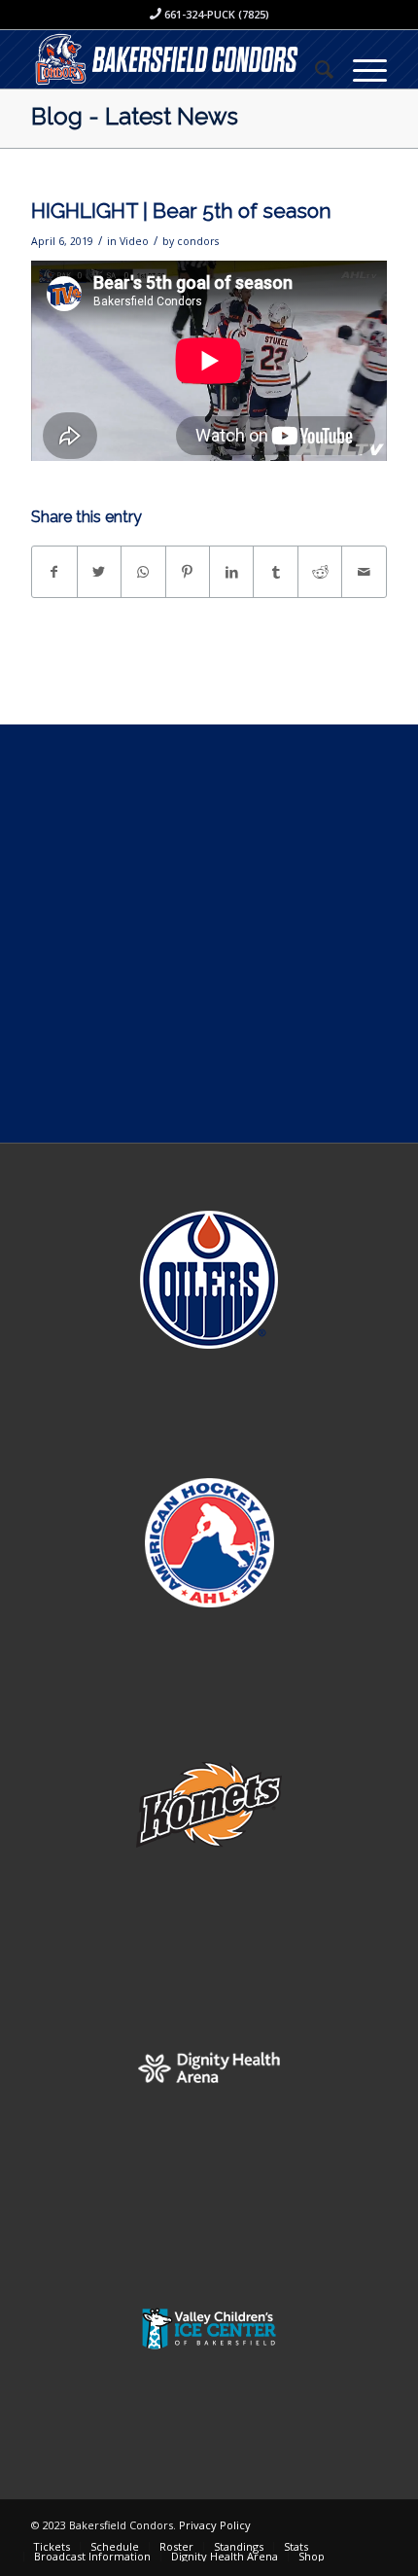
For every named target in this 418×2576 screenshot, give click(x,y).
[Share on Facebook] (54, 572)
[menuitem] (314, 69)
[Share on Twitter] (99, 572)
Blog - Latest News (135, 116)
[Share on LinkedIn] (231, 572)
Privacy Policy (215, 2525)
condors (198, 241)
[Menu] (360, 69)
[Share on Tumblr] (275, 572)
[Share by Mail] (364, 572)
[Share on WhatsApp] (143, 572)
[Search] (314, 69)
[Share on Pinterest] (188, 572)
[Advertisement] (209, 934)
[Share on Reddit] (320, 572)
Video (134, 241)
